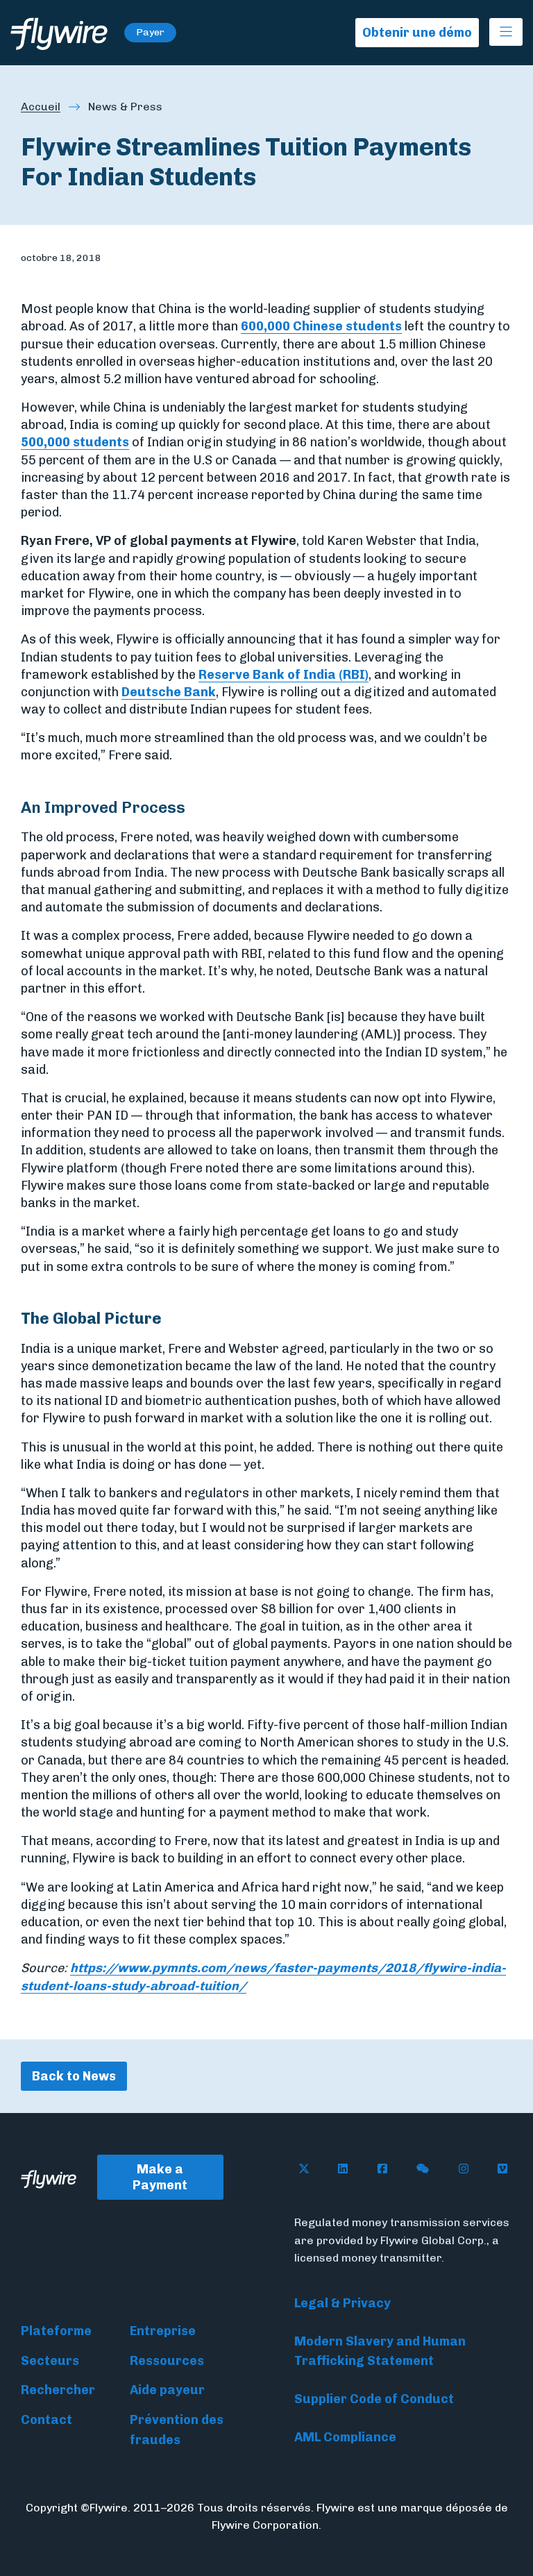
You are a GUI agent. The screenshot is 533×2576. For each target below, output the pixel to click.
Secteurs (50, 2361)
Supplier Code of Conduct (374, 2399)
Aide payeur (167, 2390)
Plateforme (56, 2331)
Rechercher (58, 2390)
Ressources (167, 2361)
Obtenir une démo (417, 33)
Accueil (41, 107)
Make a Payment (160, 2177)
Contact (46, 2420)
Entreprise (163, 2331)
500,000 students (75, 442)
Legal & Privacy (342, 2303)
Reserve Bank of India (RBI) (284, 675)
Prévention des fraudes (177, 2430)
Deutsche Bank (169, 692)
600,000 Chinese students (321, 326)
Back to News (74, 2076)
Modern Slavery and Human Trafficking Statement (380, 2351)
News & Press (125, 107)
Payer (150, 32)
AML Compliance (345, 2437)
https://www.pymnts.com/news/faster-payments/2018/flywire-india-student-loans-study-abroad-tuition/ (263, 1977)
